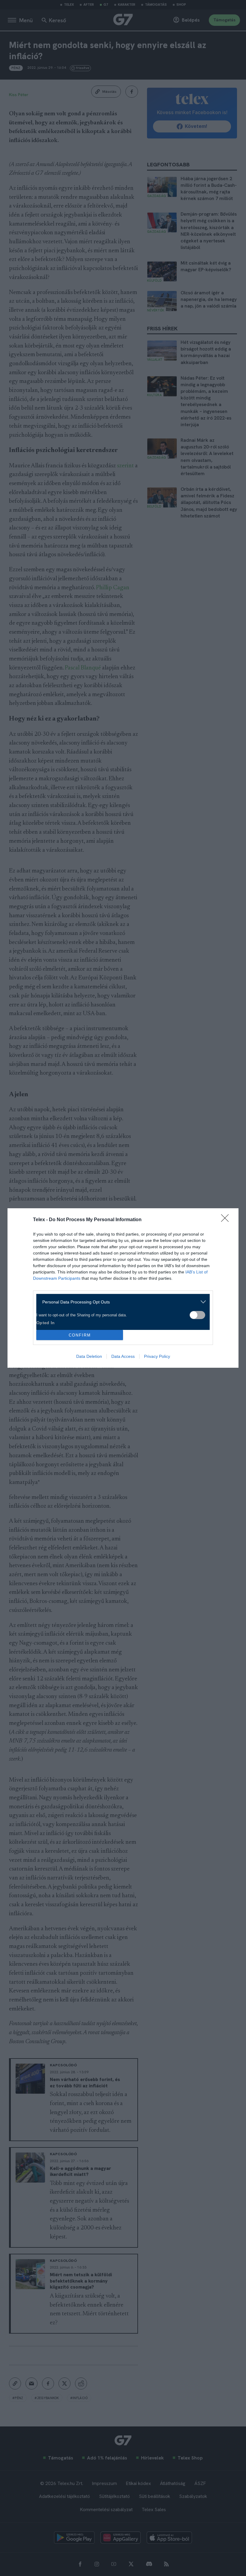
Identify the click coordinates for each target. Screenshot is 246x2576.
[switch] (197, 1315)
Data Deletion (89, 1356)
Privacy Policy (157, 1356)
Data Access (123, 1356)
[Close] (227, 1220)
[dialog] (123, 1288)
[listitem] (121, 1302)
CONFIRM (80, 1335)
